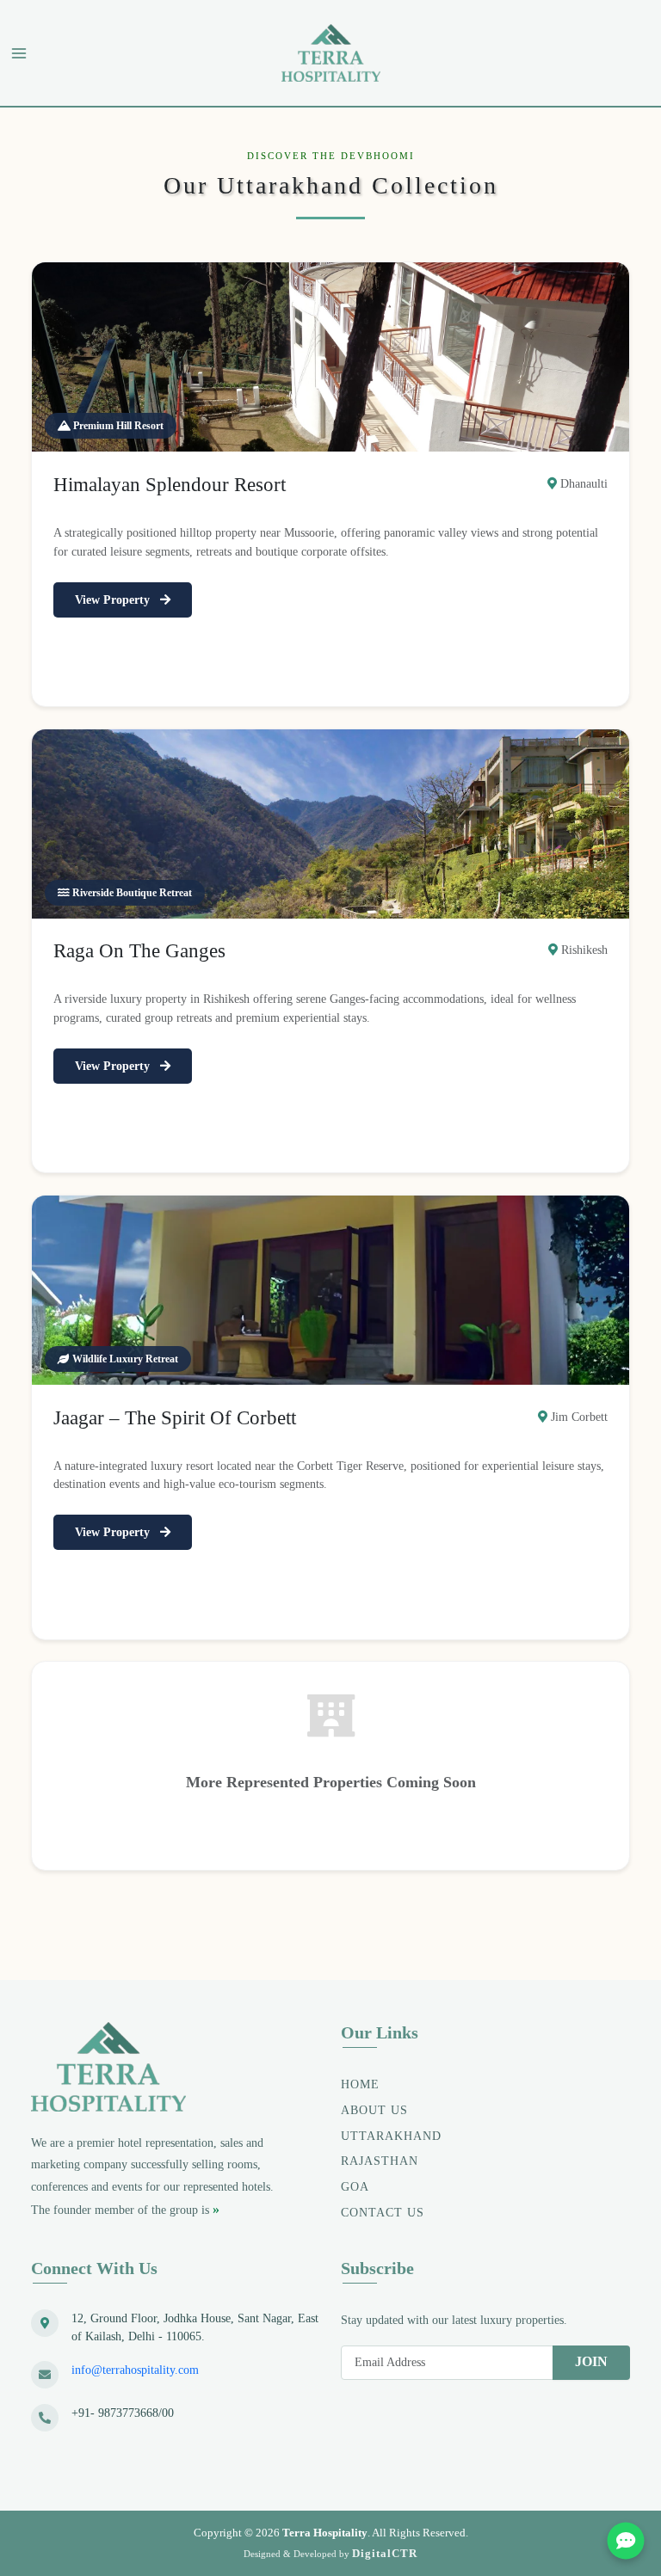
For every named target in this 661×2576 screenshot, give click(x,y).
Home (360, 2084)
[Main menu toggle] (19, 53)
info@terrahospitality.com (135, 2370)
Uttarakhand (391, 2136)
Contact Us (383, 2213)
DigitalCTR (385, 2553)
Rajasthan (380, 2161)
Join (591, 2361)
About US (374, 2110)
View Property (114, 600)
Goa (355, 2187)
